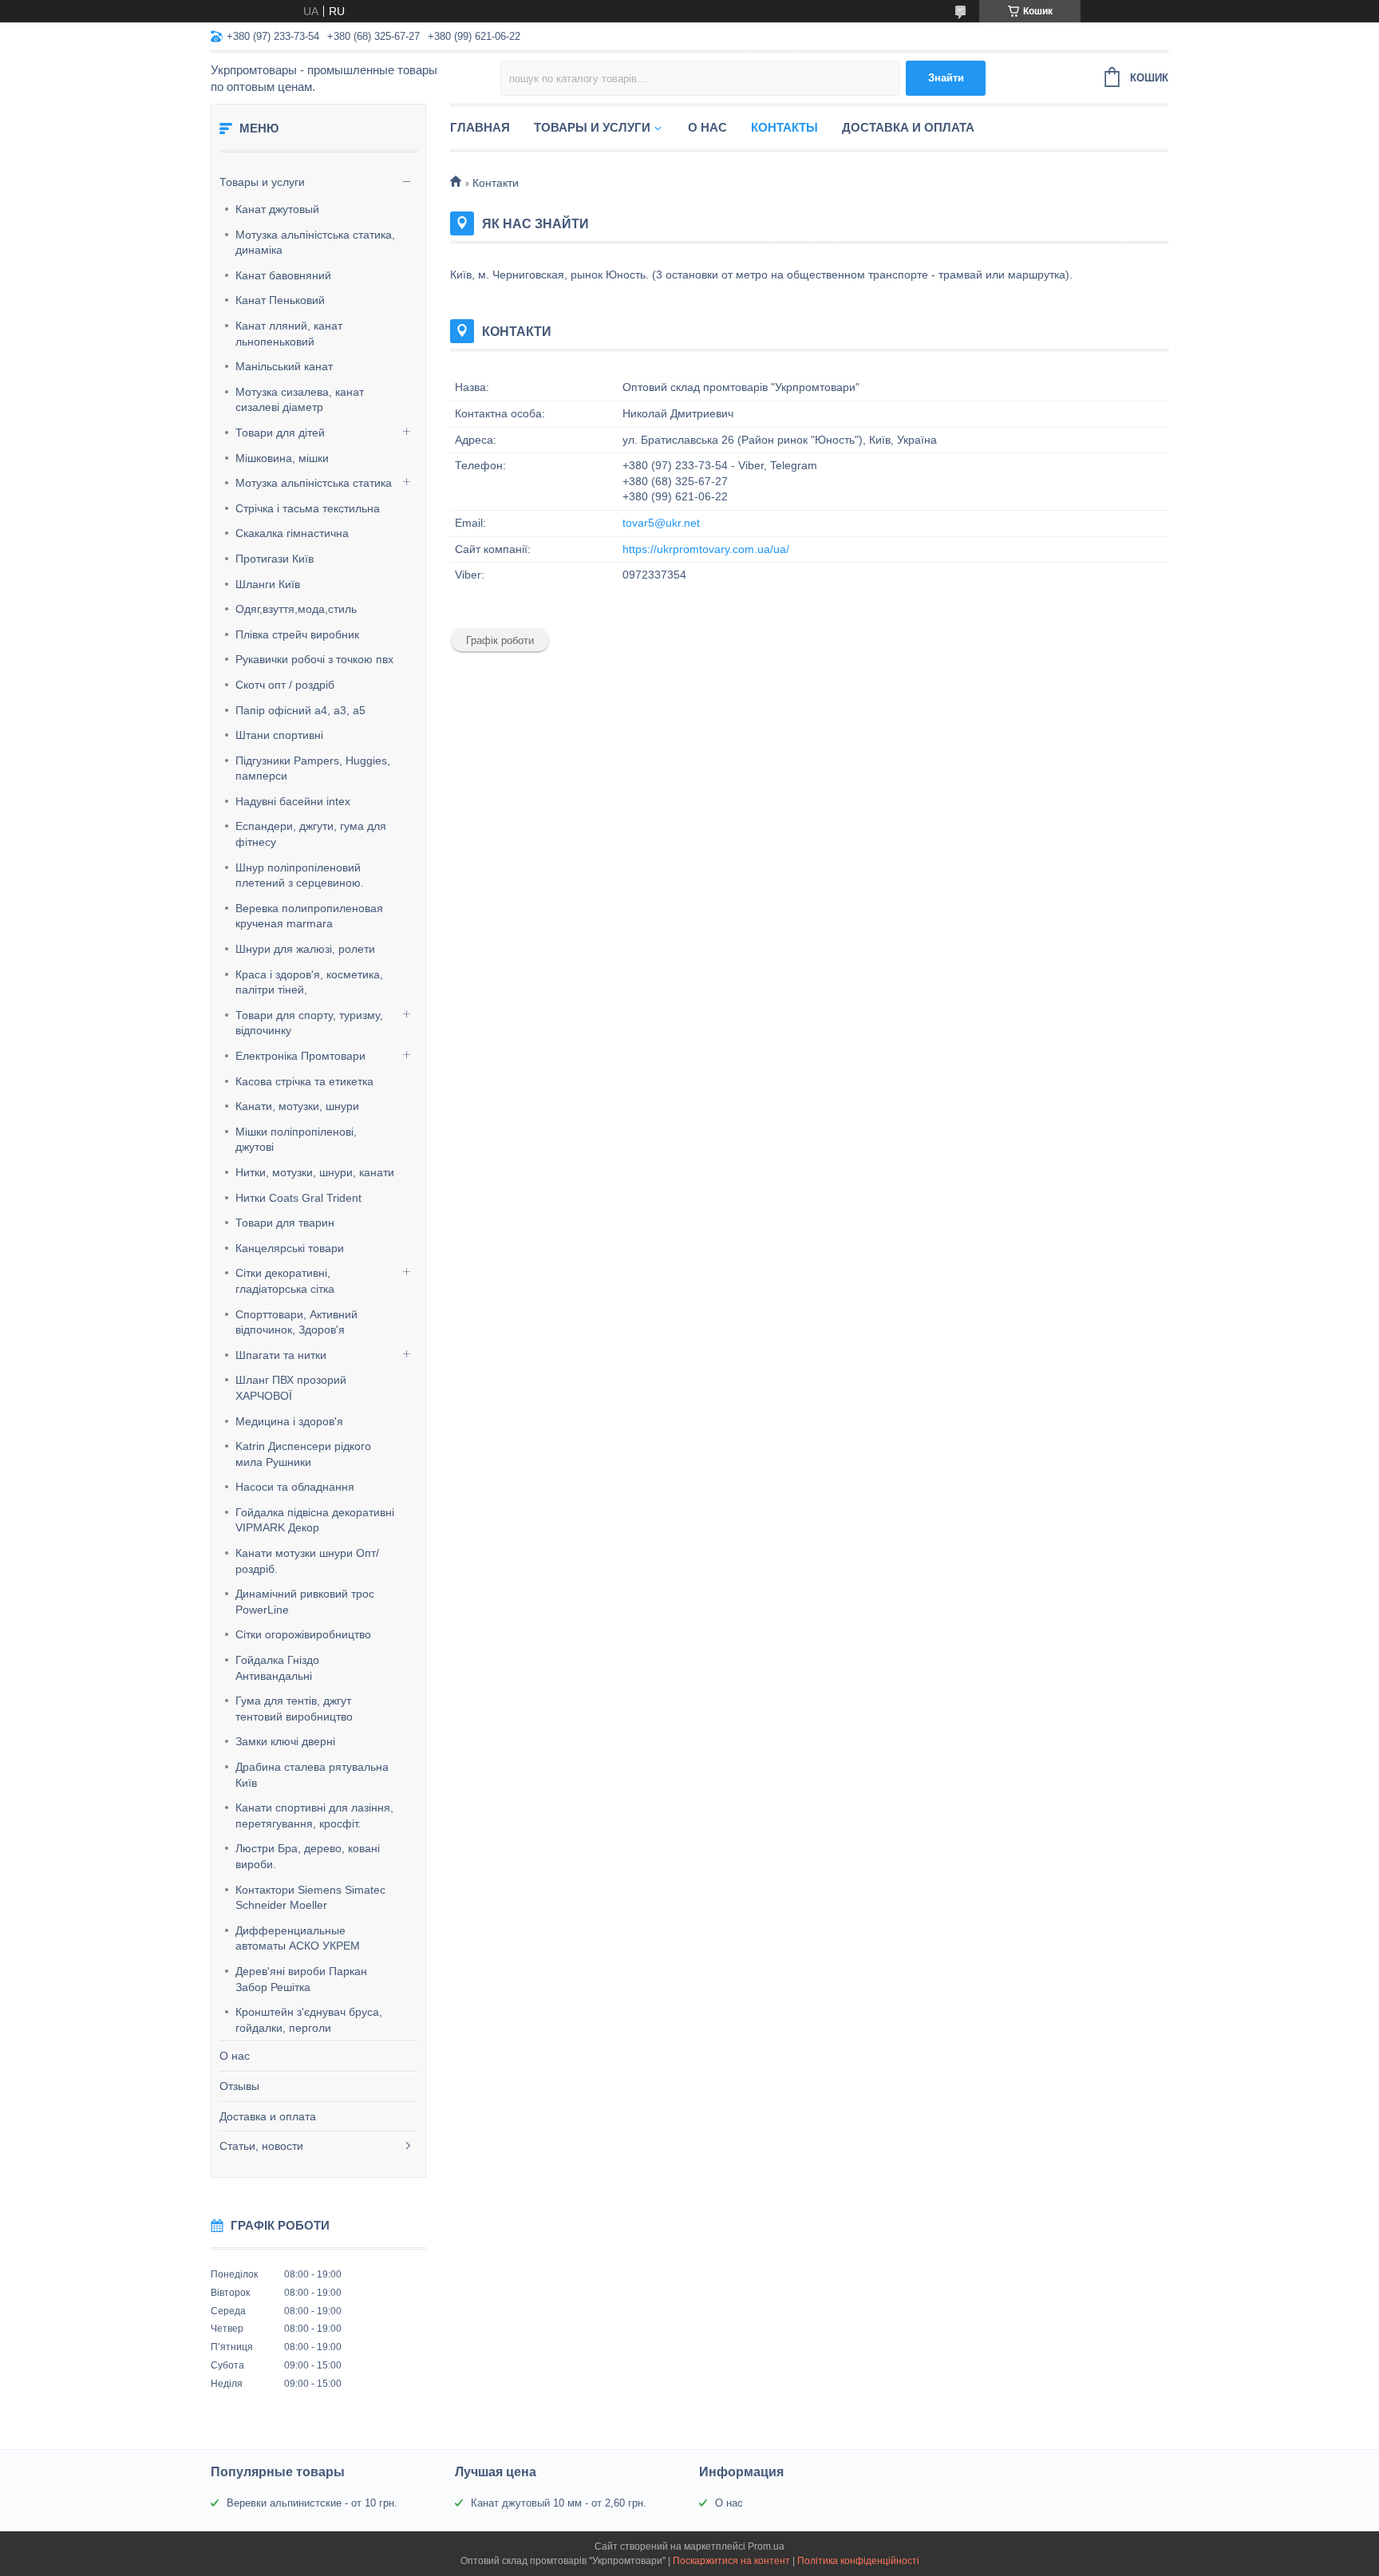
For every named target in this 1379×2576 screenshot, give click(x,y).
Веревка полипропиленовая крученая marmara (309, 916)
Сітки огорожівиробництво (303, 1634)
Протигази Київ (275, 559)
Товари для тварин (285, 1223)
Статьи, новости (261, 2146)
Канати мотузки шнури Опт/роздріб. (307, 1561)
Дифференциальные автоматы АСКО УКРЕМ (298, 1938)
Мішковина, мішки (282, 458)
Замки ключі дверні (285, 1741)
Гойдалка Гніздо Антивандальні (277, 1668)
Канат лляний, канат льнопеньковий (289, 334)
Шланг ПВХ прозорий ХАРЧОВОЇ (291, 1388)
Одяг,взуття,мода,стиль (296, 609)
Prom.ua (766, 2546)
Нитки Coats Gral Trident (298, 1198)
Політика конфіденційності (858, 2561)
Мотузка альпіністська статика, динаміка (315, 243)
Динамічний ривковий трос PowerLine (305, 1602)
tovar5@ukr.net (661, 523)
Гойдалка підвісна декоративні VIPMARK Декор (315, 1520)
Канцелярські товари (290, 1248)
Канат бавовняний (283, 275)
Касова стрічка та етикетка (304, 1081)
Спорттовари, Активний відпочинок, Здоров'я (296, 1322)
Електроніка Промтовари (300, 1056)
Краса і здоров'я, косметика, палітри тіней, (309, 982)
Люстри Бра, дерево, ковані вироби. (308, 1856)
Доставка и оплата (268, 2116)
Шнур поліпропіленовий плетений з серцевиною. (300, 875)
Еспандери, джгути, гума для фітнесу (311, 834)
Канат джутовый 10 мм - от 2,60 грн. (559, 2503)
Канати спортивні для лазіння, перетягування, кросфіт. (314, 1815)
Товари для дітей (280, 433)
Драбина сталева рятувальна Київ (312, 1775)
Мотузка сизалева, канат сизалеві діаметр (300, 400)
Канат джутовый (277, 209)
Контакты (784, 127)
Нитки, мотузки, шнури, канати (315, 1172)
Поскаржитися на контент (731, 2561)
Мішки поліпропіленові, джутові (296, 1140)
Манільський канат (284, 366)
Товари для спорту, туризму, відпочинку (309, 1023)
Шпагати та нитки (281, 1355)
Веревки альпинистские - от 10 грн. (312, 2503)
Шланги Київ (268, 584)
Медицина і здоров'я (289, 1421)
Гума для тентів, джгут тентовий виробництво (294, 1709)
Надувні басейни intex (293, 801)
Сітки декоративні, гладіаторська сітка (285, 1281)
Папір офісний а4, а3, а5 (300, 710)
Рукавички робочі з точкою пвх (314, 659)
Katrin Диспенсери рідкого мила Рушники (303, 1454)
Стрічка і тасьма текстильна (308, 508)
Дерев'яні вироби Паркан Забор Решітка (301, 1979)
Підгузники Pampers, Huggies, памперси (313, 768)
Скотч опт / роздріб (285, 685)
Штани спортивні (279, 735)
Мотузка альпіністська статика (314, 483)
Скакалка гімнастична (292, 533)
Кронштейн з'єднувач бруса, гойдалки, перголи (309, 2020)
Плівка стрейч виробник (297, 634)
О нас (235, 2056)
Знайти (946, 78)
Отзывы (239, 2086)
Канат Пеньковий (280, 300)
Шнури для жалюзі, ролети (305, 949)
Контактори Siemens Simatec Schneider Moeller (310, 1898)
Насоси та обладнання (295, 1487)
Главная (480, 127)
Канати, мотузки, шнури (297, 1106)
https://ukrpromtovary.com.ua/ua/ (706, 549)
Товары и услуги (262, 182)
